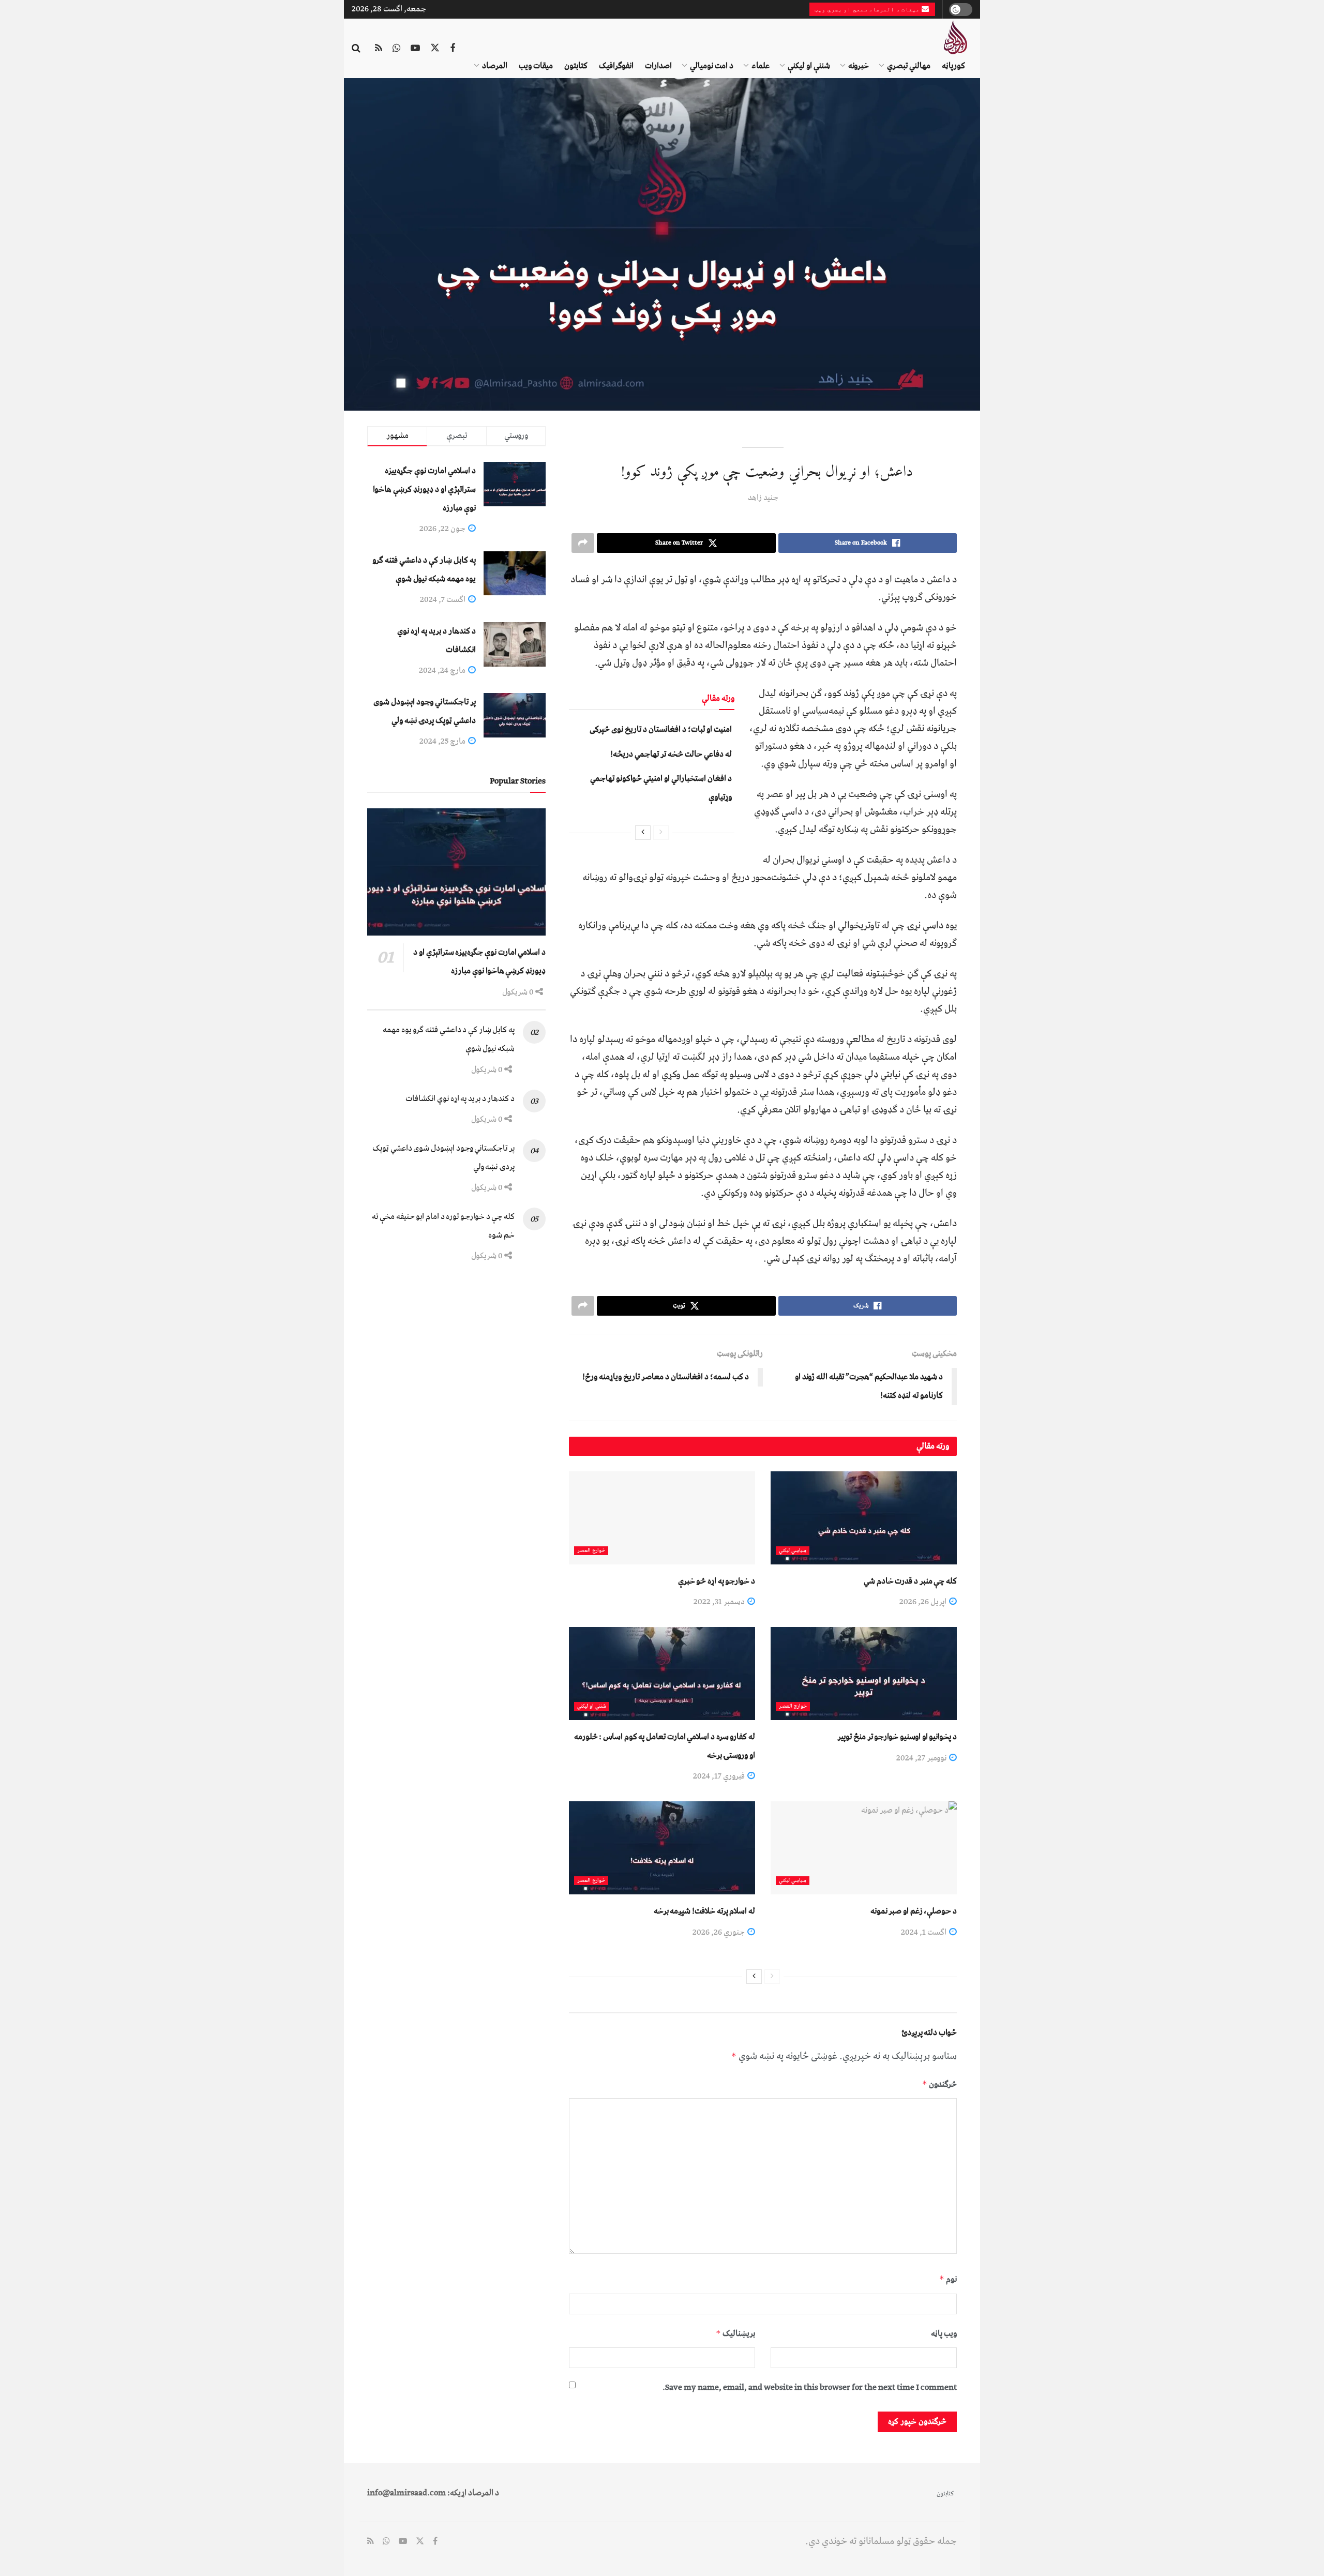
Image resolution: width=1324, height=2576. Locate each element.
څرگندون (939, 2084)
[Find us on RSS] (379, 49)
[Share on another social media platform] (583, 543)
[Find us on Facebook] (453, 49)
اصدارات (658, 66)
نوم (948, 2279)
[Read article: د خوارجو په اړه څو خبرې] (662, 1518)
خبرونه (859, 66)
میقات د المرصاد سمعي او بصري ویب (868, 9)
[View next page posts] (643, 833)
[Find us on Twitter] (435, 49)
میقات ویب (536, 66)
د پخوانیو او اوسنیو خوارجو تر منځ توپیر (897, 1737)
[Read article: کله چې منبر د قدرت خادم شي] (864, 1518)
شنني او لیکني (592, 1706)
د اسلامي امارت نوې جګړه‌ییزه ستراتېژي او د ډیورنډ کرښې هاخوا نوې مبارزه (424, 489)
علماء (761, 66)
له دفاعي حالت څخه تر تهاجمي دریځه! (671, 754)
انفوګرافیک (616, 66)
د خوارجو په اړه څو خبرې (717, 1581)
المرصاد (495, 66)
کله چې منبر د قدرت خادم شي (910, 1581)
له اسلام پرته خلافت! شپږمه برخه (704, 1911)
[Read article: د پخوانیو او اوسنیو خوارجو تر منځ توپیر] (864, 1674)
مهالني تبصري (909, 66)
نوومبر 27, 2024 (922, 1758)
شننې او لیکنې (809, 66)
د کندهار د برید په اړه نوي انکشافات (460, 1098)
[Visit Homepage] (955, 37)
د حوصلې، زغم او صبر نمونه (914, 1911)
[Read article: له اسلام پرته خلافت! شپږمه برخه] (662, 1848)
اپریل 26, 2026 (924, 1602)
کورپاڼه (953, 66)
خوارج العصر (591, 1551)
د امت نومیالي (712, 66)
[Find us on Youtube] (415, 49)
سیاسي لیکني (793, 1551)
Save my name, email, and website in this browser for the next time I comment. (810, 2387)
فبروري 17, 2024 (720, 1776)
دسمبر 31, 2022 (720, 1602)
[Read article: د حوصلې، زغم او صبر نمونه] (864, 1848)
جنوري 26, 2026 (719, 1932)
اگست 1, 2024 (924, 1932)
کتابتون (576, 66)
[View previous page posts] (661, 833)
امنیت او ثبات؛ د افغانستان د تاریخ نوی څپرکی (661, 729)
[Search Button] (356, 49)
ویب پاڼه (944, 2333)
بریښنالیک (735, 2333)
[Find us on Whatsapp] (396, 49)
